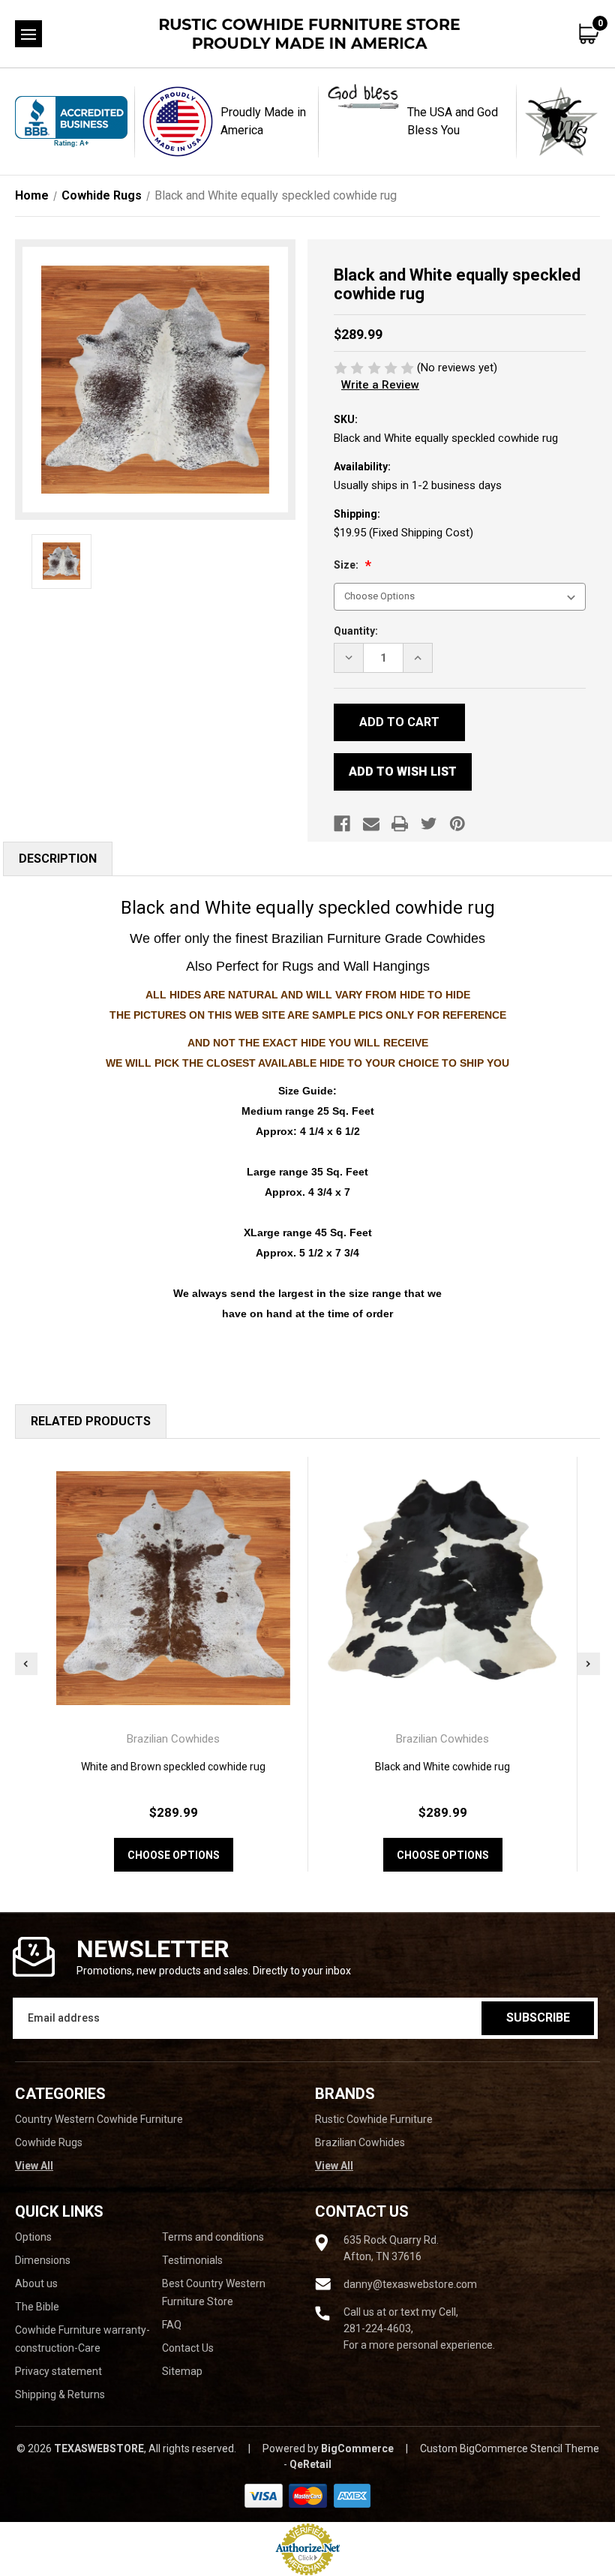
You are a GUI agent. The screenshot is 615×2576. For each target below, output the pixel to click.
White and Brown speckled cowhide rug (173, 1767)
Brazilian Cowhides (360, 2142)
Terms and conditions (213, 2237)
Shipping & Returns (60, 2394)
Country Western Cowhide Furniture (99, 2119)
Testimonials (192, 2260)
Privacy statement (58, 2371)
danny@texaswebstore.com (410, 2284)
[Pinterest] (457, 824)
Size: (347, 565)
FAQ (172, 2325)
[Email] (371, 824)
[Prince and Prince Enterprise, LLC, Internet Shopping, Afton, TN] (71, 122)
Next (589, 1664)
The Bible (37, 2307)
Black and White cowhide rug (442, 1767)
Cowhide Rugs (49, 2142)
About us (36, 2283)
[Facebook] (342, 824)
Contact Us (188, 2348)
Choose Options (174, 1855)
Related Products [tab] (91, 1421)
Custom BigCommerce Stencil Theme (510, 2448)
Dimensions (43, 2260)
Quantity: (356, 631)
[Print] (400, 824)
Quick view (174, 1588)
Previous (26, 1664)
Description (58, 859)
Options (33, 2237)
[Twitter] (429, 824)
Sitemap (182, 2371)
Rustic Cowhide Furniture (374, 2119)
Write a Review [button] (380, 385)
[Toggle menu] (28, 34)
